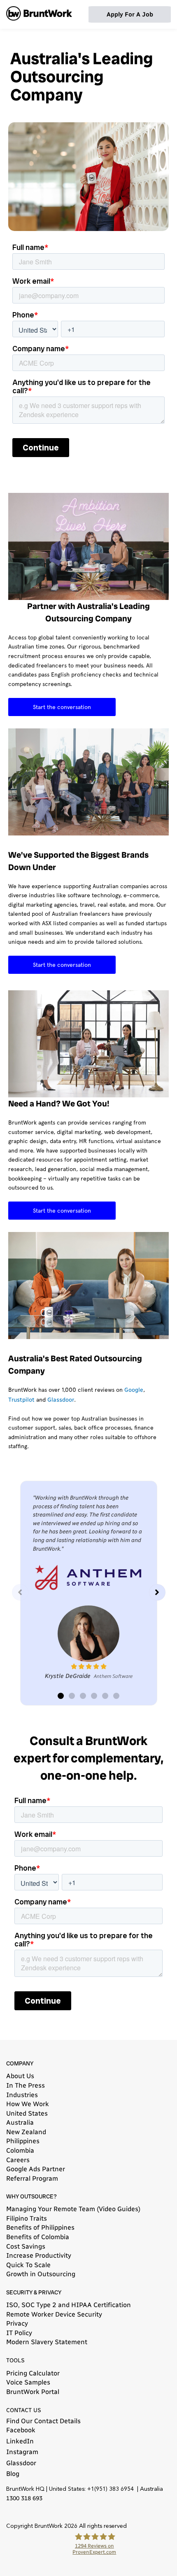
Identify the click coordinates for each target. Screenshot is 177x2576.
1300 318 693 (24, 2498)
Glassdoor (61, 1400)
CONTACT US (24, 2410)
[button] (157, 1592)
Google (134, 1390)
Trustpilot (21, 1400)
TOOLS (15, 2360)
